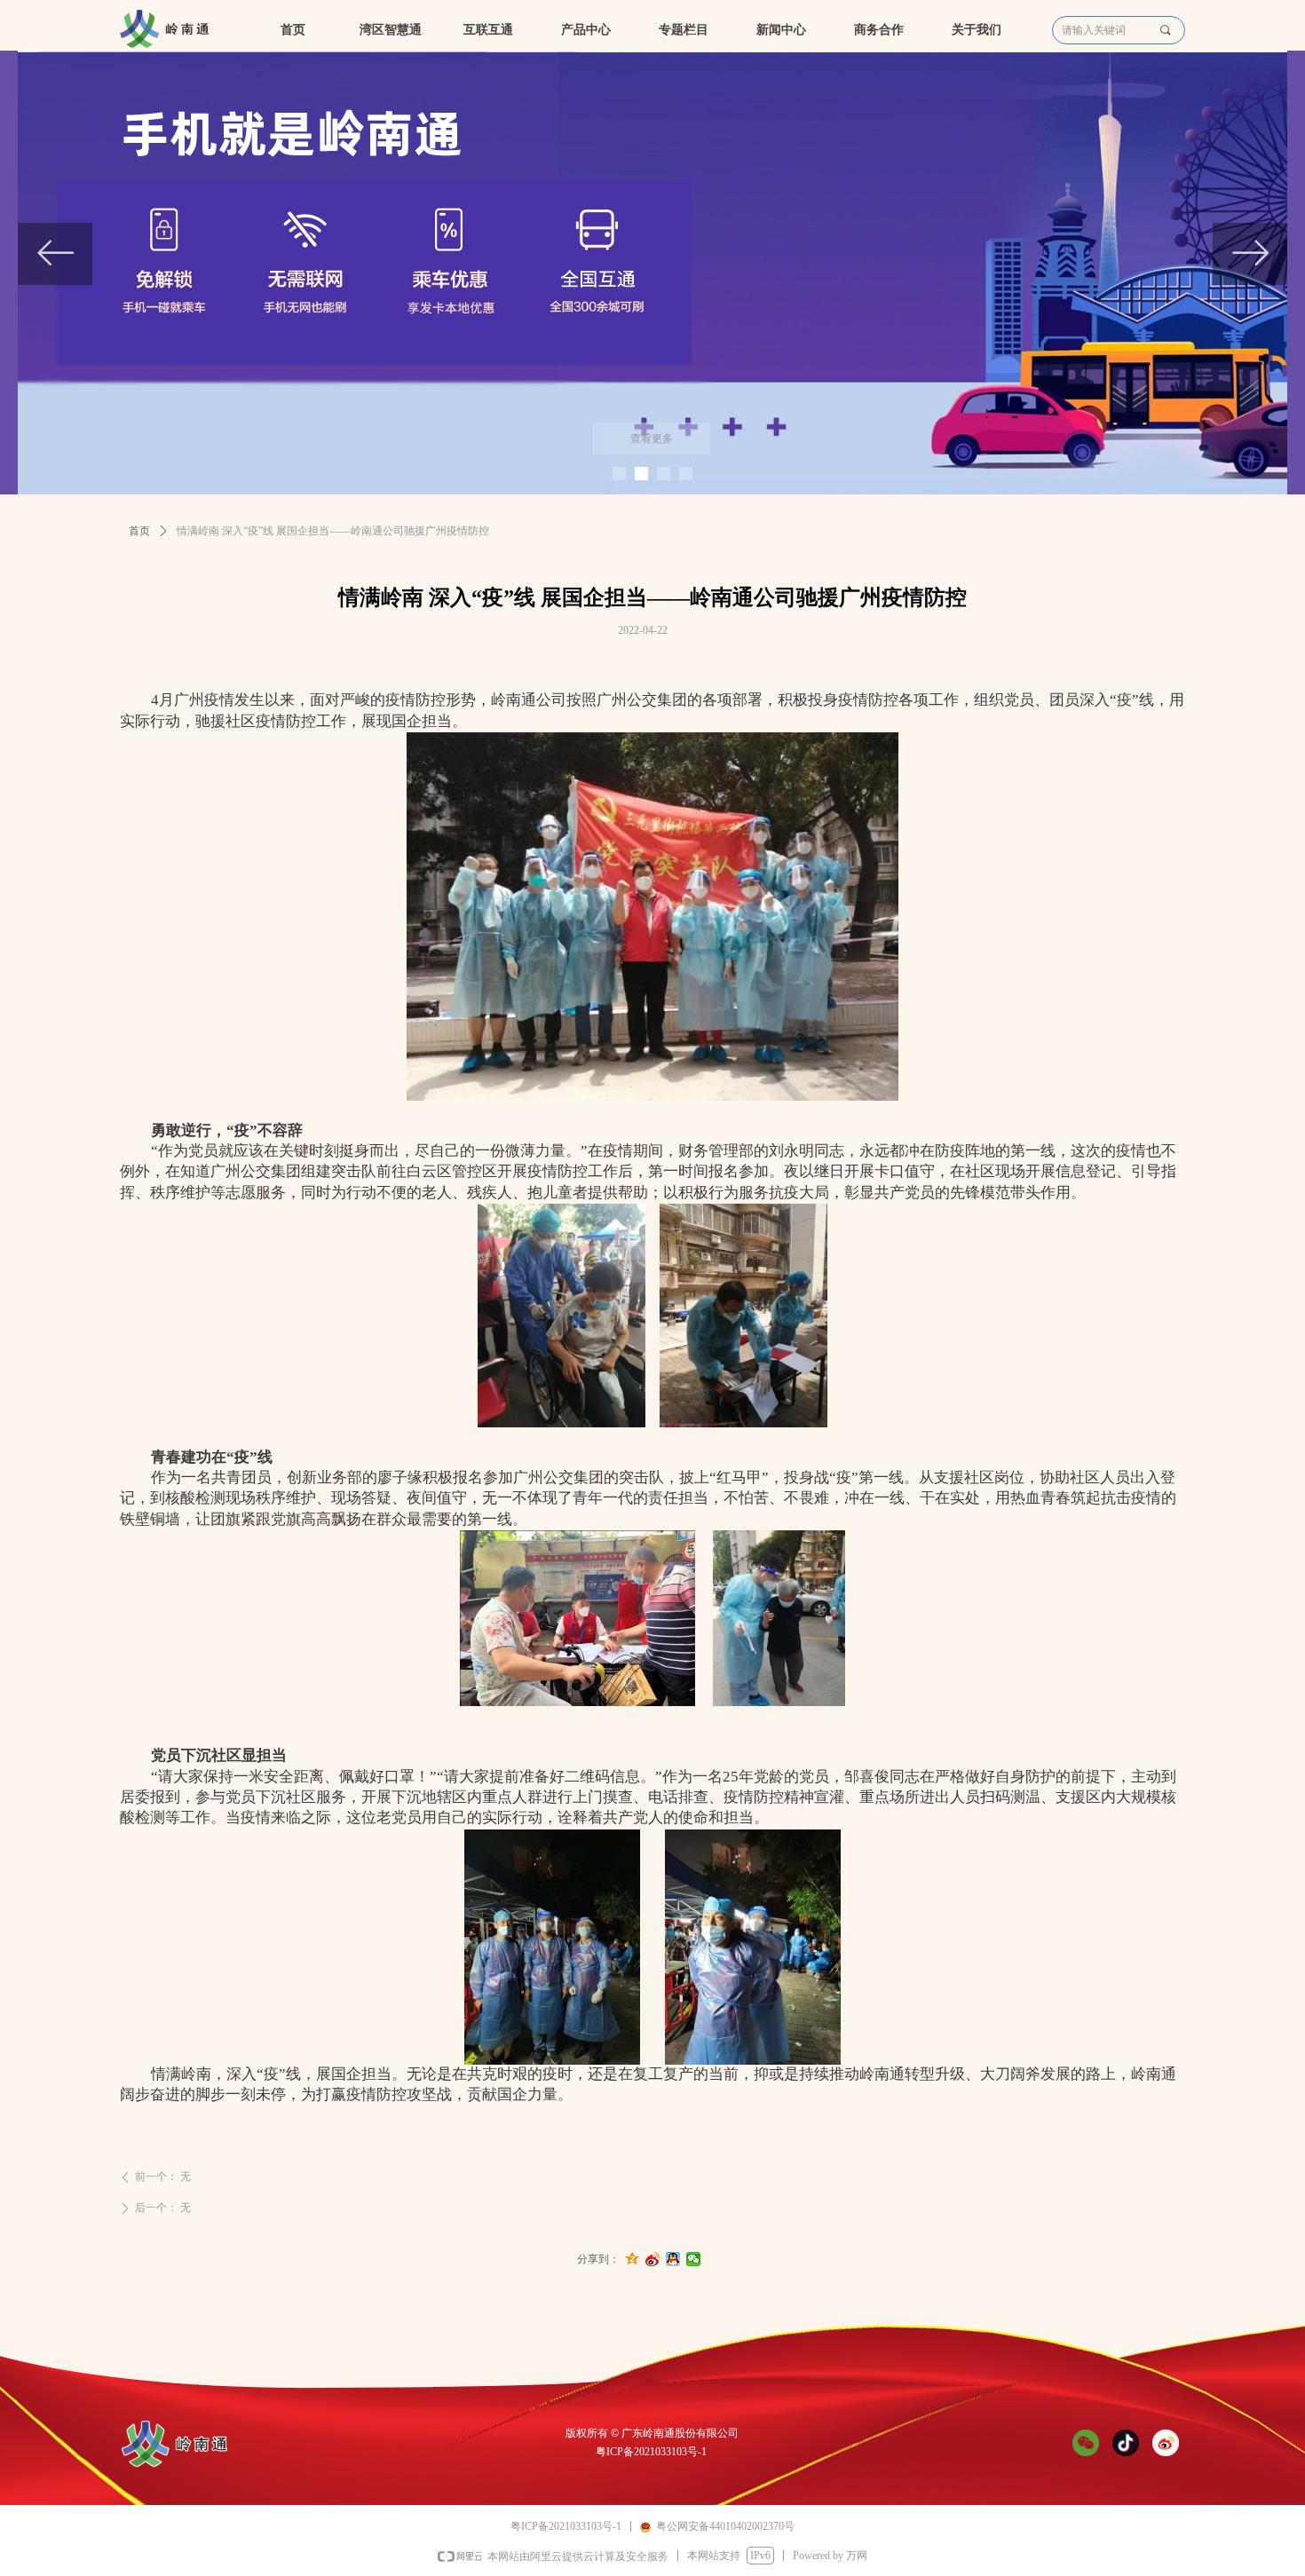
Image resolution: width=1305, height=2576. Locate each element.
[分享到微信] (694, 2259)
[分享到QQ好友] (673, 2259)
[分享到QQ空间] (633, 2259)
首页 (139, 531)
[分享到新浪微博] (653, 2259)
